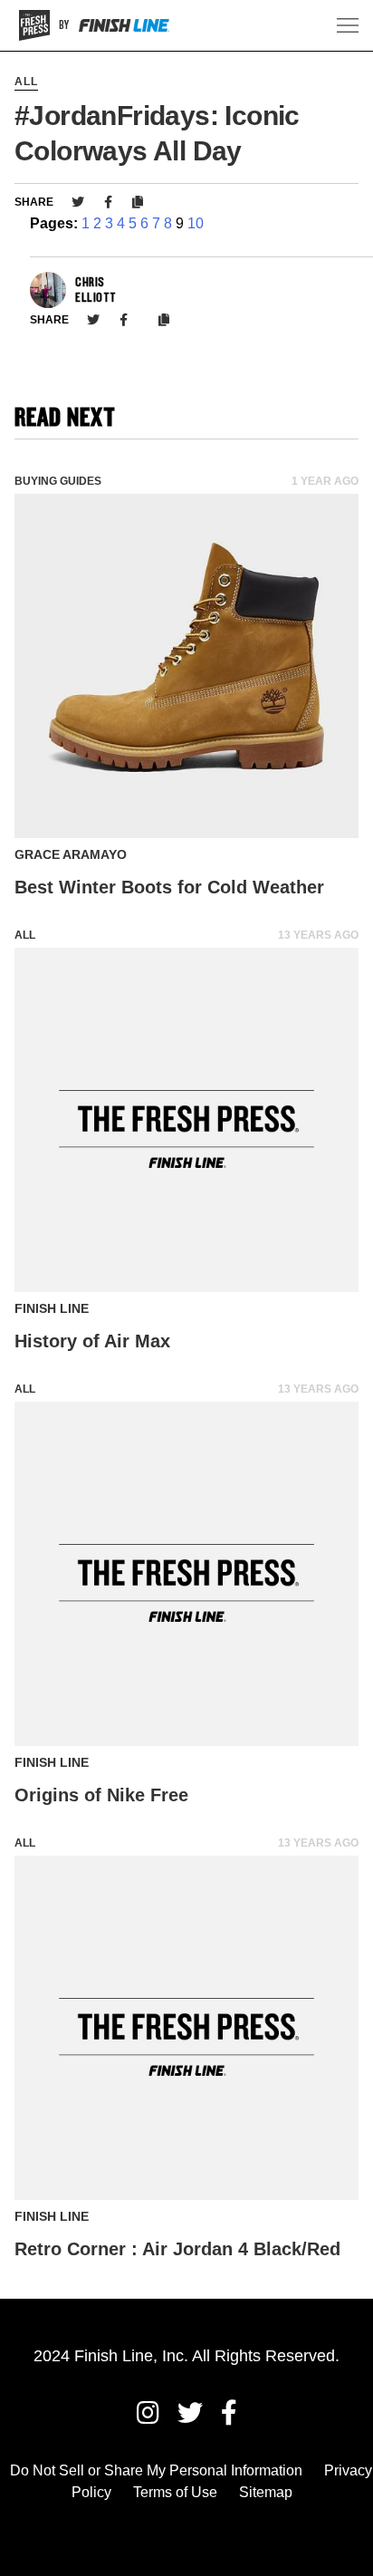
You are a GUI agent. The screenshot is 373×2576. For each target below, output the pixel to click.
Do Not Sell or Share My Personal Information (156, 2470)
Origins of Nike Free (101, 1795)
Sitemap (266, 2492)
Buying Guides (58, 481)
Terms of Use (175, 2492)
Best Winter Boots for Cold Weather (169, 887)
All (26, 82)
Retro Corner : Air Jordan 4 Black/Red (177, 2249)
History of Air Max (92, 1341)
